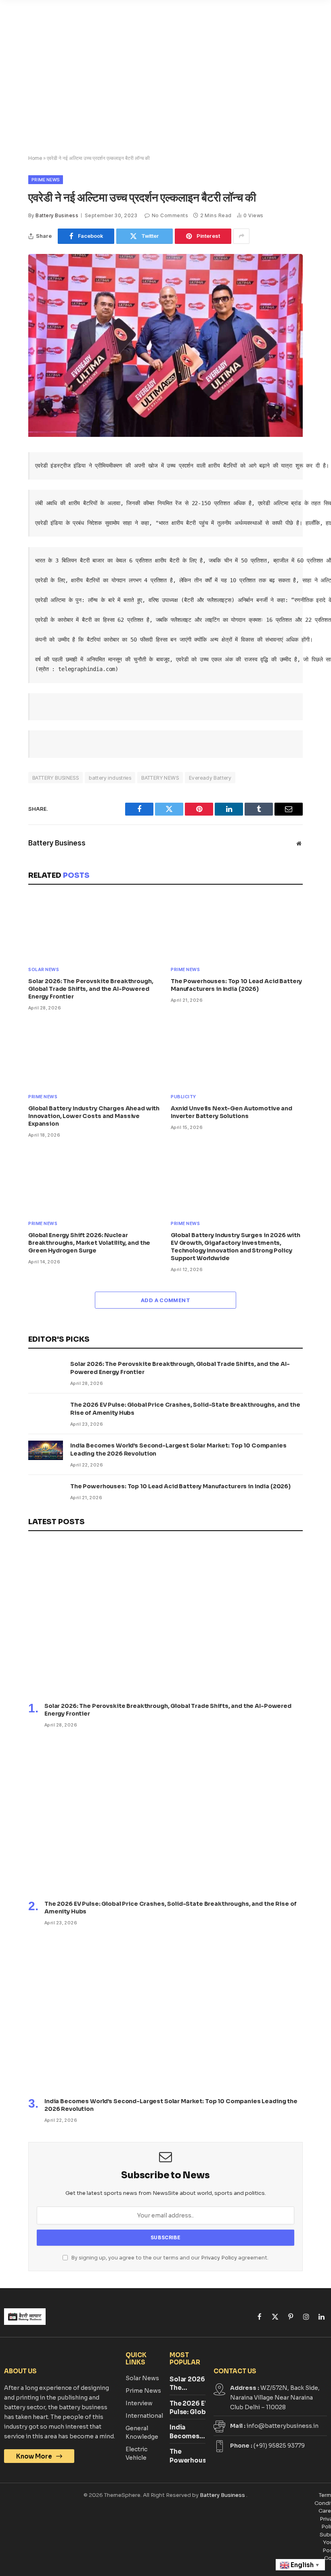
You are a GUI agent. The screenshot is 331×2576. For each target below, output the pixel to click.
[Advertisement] (165, 91)
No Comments (170, 215)
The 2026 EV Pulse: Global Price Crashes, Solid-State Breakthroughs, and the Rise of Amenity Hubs (185, 1409)
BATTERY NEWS (160, 778)
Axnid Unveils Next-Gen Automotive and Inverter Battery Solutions (231, 1112)
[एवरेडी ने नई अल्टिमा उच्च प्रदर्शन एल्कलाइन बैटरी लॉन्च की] (165, 435)
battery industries (110, 778)
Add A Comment (165, 1300)
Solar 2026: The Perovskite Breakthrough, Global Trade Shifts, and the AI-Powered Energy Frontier (91, 989)
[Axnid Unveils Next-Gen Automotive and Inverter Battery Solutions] (237, 1054)
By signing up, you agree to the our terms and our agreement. (169, 2258)
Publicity (183, 1097)
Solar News (44, 969)
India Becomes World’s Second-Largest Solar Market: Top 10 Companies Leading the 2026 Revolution (178, 1450)
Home (35, 158)
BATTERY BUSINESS (56, 778)
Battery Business (57, 215)
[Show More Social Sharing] (241, 236)
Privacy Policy (219, 2258)
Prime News (46, 180)
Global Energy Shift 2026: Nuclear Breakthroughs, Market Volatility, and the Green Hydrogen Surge (89, 1243)
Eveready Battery (210, 778)
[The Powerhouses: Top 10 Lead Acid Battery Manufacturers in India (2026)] (237, 927)
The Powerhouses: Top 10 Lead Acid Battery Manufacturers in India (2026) (236, 985)
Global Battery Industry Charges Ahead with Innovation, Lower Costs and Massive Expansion (94, 1116)
